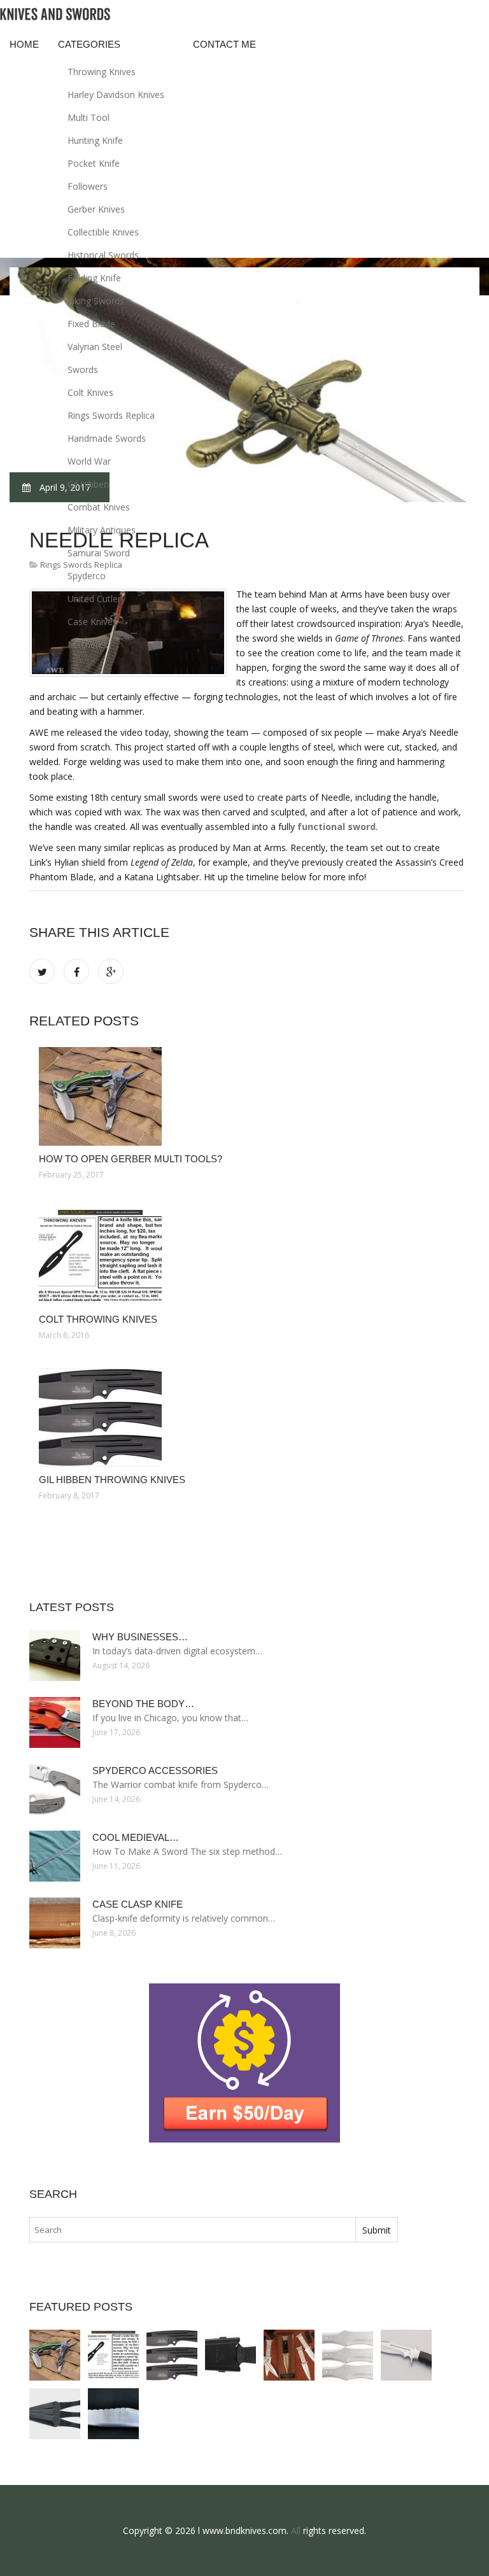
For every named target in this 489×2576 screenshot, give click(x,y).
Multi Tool (89, 117)
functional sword (337, 827)
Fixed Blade (91, 324)
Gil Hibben (88, 484)
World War (89, 461)
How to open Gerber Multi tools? (131, 1159)
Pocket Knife (94, 163)
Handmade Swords (107, 438)
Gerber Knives (96, 209)
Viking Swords (96, 301)
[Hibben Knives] (406, 2355)
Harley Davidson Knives (116, 95)
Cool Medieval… (136, 1837)
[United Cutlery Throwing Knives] (55, 2414)
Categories (89, 44)
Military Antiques (102, 530)
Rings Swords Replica (111, 415)
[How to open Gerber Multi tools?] (246, 1096)
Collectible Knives (103, 232)
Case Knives (92, 622)
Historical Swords (103, 255)
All (296, 2530)
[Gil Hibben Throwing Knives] (246, 1417)
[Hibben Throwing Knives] (348, 2355)
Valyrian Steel (95, 347)
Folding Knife (94, 278)
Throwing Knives (102, 72)
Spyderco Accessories (155, 1770)
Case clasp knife (138, 1904)
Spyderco (87, 576)
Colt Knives (90, 392)
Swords (83, 370)
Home (24, 44)
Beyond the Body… (143, 1704)
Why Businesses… (140, 1637)
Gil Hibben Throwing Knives (112, 1480)
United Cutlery (96, 599)
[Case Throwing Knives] (289, 2355)
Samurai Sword (99, 553)
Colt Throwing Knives (98, 1319)
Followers (88, 186)
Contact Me (224, 44)
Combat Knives (99, 507)
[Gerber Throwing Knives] (230, 2355)
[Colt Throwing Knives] (246, 1257)
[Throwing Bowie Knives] (113, 2414)
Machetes (88, 644)
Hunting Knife (95, 140)
